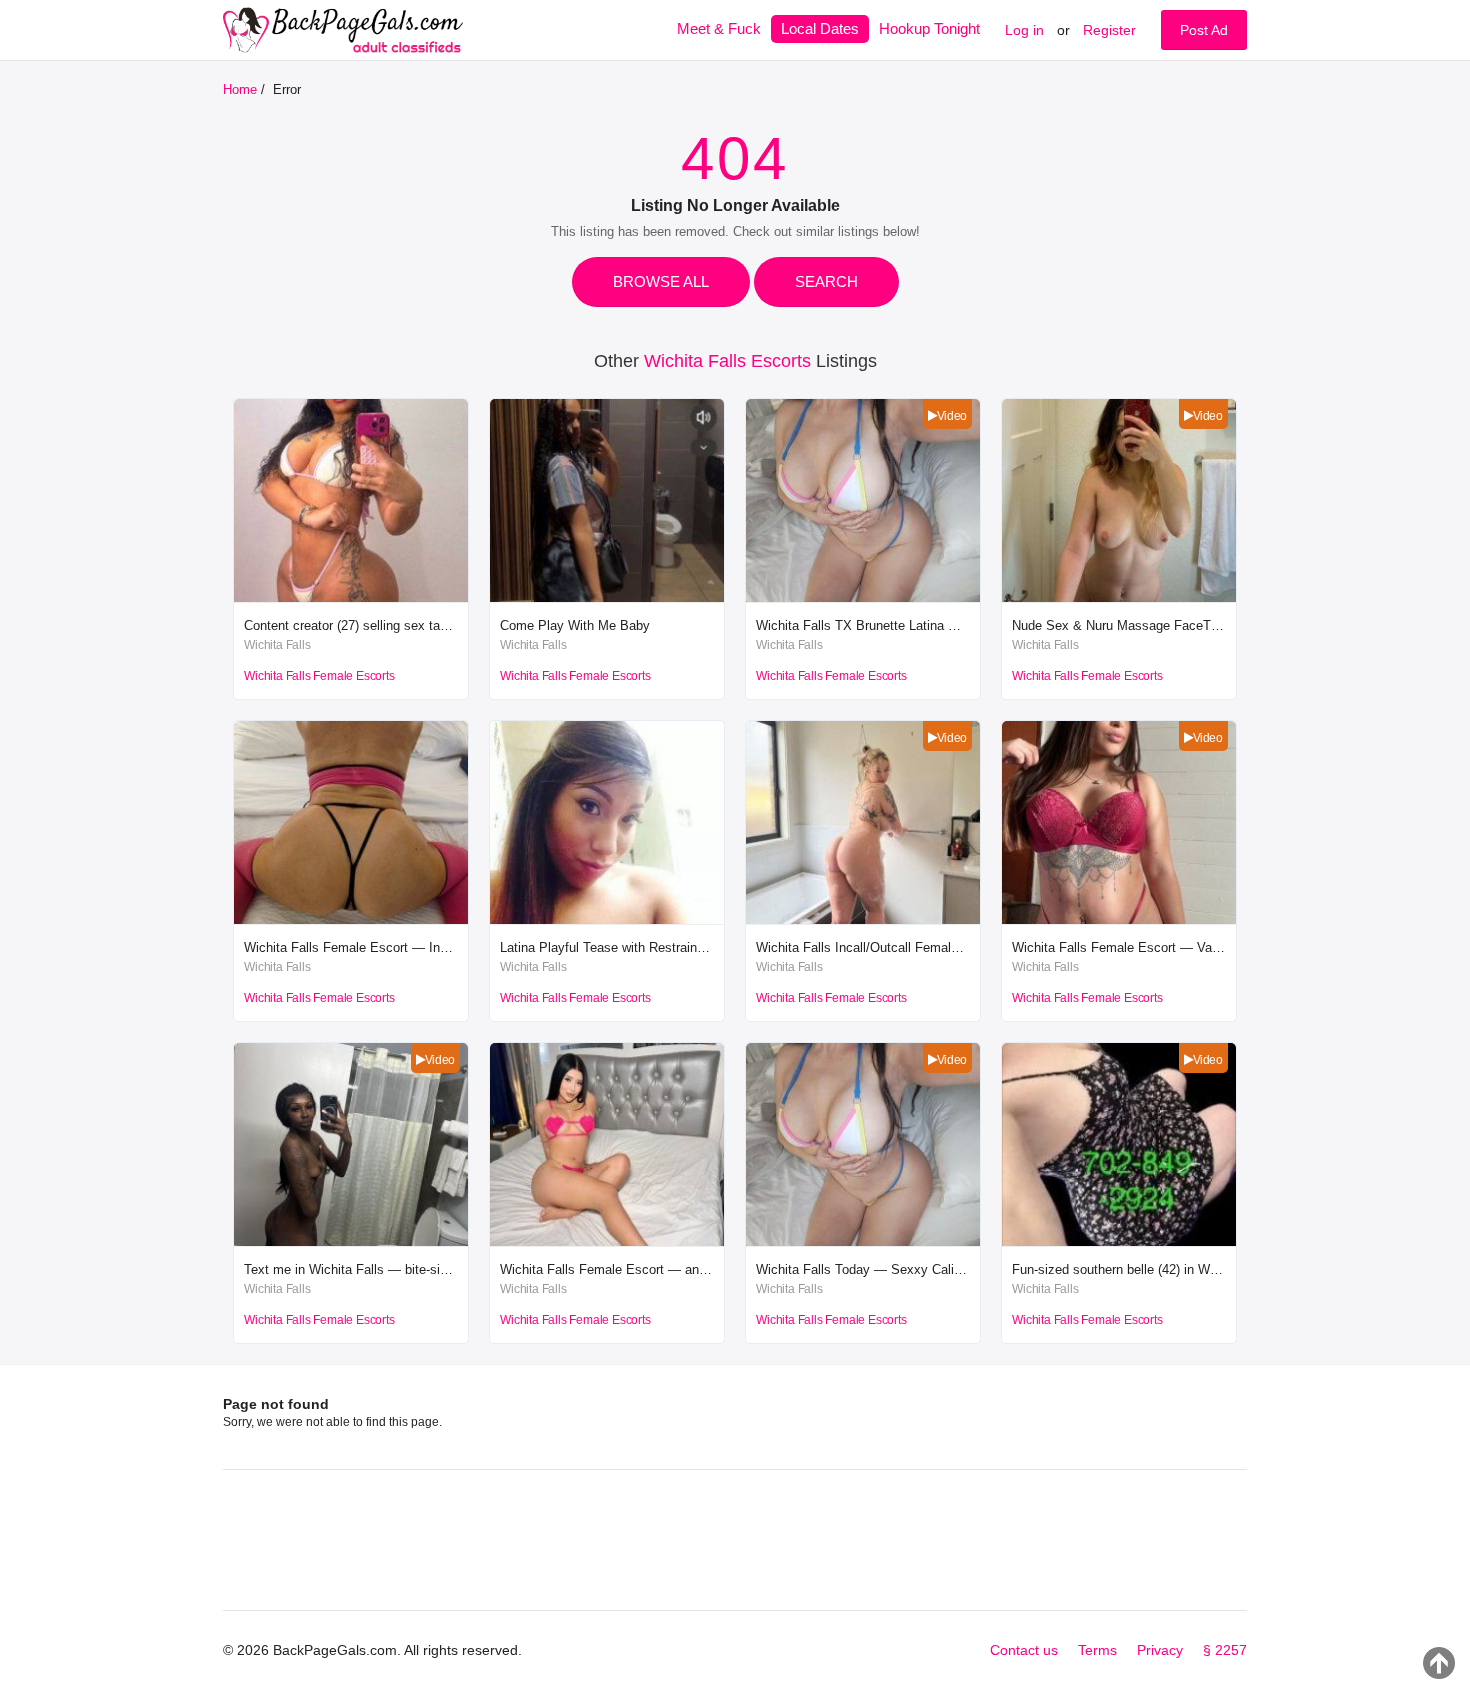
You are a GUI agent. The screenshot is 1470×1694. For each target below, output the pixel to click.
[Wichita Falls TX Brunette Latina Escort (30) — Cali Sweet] (863, 597)
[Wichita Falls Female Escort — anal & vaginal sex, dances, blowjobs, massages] (607, 1241)
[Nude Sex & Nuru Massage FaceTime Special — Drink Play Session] (1119, 597)
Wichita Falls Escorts (727, 361)
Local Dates (820, 28)
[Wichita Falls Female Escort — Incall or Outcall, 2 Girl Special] (351, 919)
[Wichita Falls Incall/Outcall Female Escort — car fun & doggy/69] (863, 919)
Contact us (1024, 1650)
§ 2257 (1225, 1650)
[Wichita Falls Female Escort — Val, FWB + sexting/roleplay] (1119, 919)
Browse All (661, 281)
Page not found (276, 1404)
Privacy (1160, 1650)
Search (826, 281)
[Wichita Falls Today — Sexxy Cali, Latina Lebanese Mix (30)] (863, 1241)
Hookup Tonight (929, 28)
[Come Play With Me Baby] (607, 597)
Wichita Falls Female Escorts (319, 676)
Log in (1024, 30)
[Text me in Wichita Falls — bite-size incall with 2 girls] (351, 1241)
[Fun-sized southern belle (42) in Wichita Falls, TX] (1119, 1241)
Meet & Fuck (719, 28)
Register (1109, 30)
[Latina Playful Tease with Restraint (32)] (607, 919)
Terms (1097, 1650)
